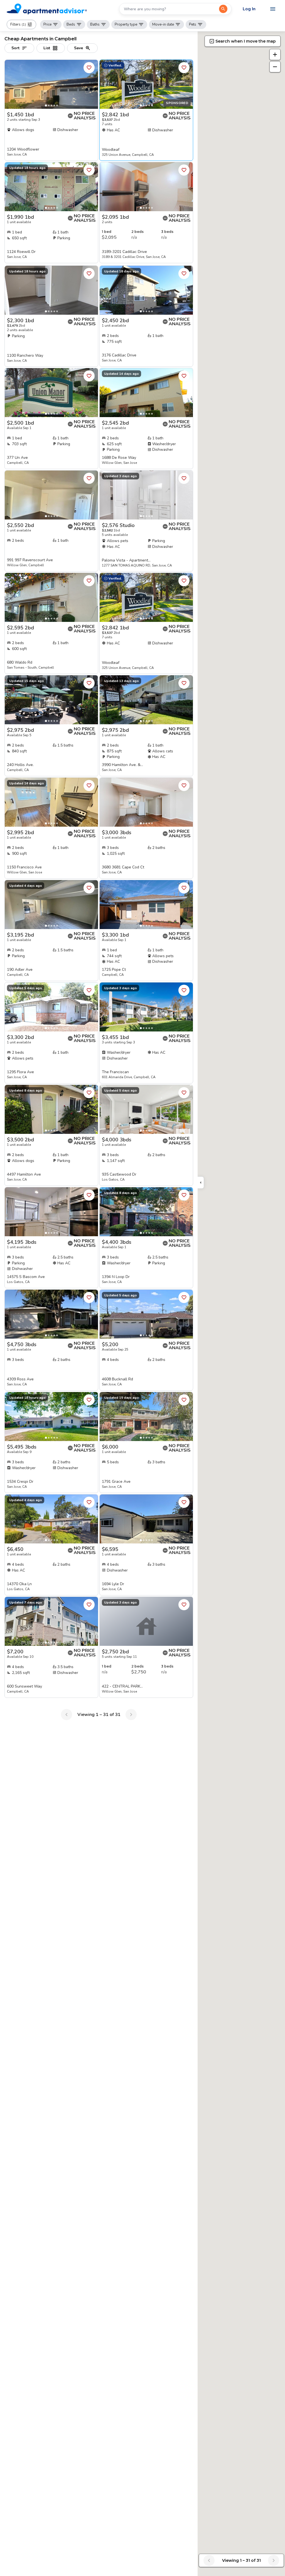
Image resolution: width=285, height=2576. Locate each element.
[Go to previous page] (67, 1715)
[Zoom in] (275, 55)
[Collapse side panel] (201, 1183)
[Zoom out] (275, 67)
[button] (21, 24)
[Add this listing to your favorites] (89, 68)
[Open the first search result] (223, 9)
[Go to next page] (131, 1715)
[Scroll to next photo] (91, 84)
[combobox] (169, 9)
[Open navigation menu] (273, 9)
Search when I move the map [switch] (246, 41)
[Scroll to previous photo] (11, 84)
